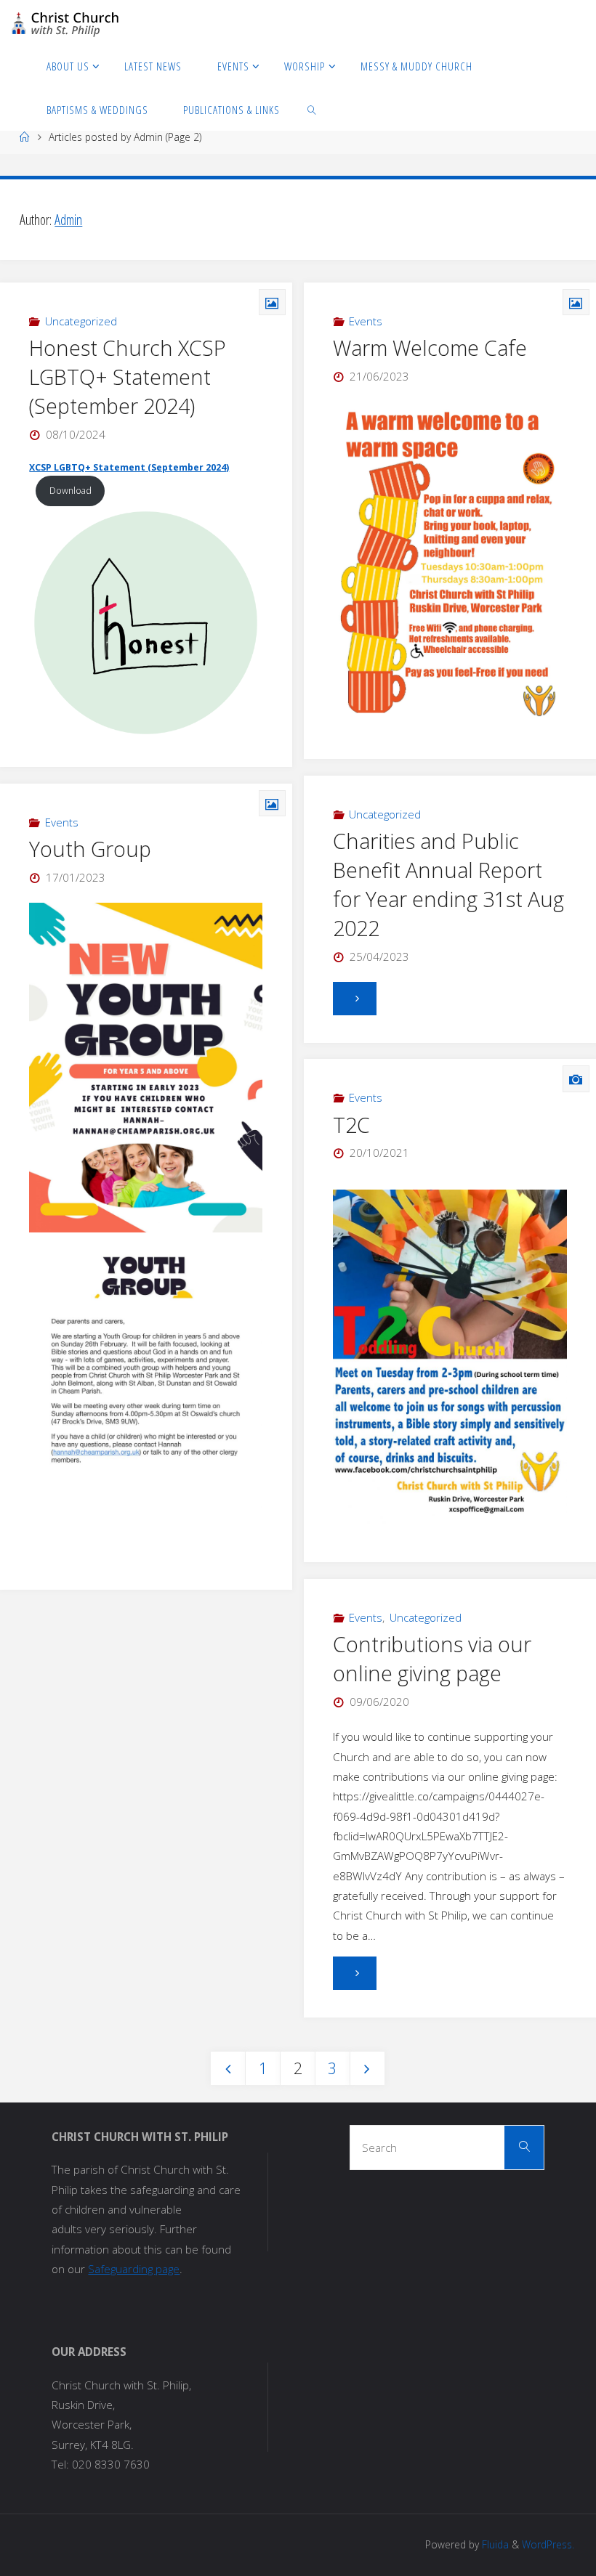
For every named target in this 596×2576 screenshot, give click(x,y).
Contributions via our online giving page (432, 1659)
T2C (351, 1125)
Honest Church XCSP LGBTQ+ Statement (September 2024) (128, 377)
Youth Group (90, 849)
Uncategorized (81, 321)
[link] (312, 109)
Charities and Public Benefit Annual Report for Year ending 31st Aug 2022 (448, 885)
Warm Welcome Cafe (430, 348)
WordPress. (548, 2544)
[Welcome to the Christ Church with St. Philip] (65, 22)
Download (71, 491)
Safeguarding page (134, 2269)
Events (366, 321)
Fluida (494, 2544)
